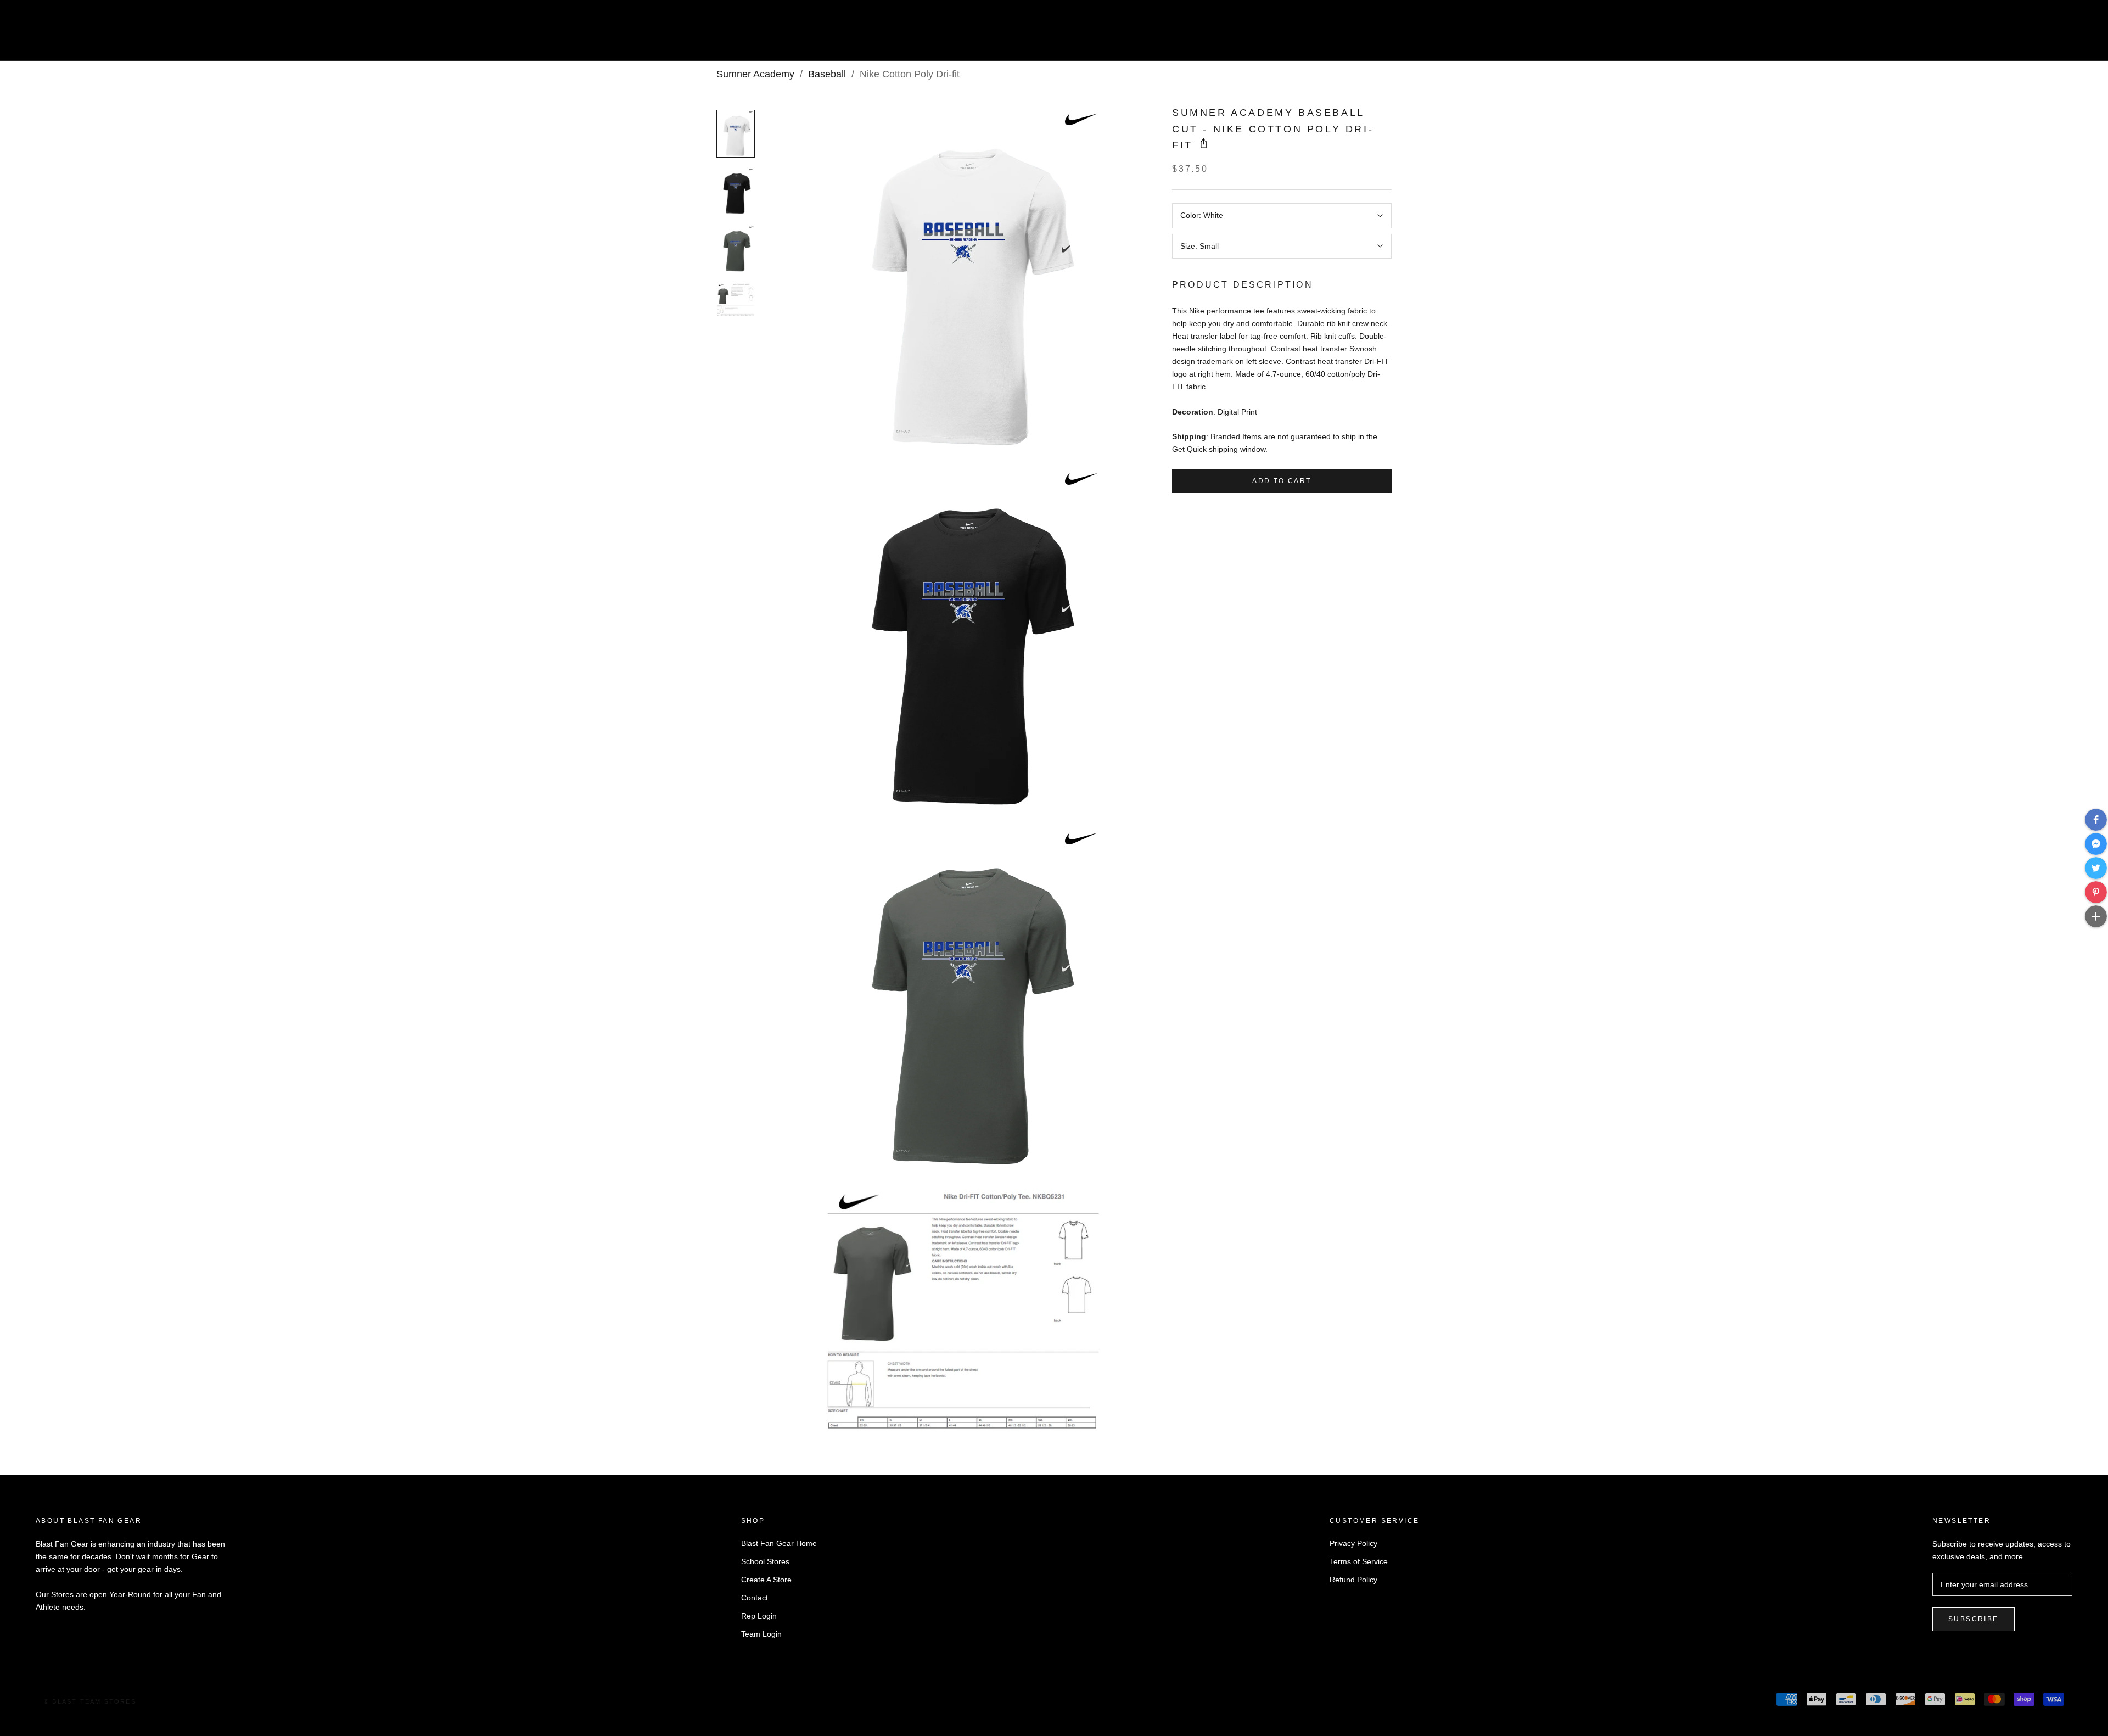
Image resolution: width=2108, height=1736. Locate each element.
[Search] (2051, 35)
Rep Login (759, 1616)
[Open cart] (2075, 35)
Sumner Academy (755, 74)
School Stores (765, 1561)
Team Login (761, 1634)
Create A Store (766, 1580)
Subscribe (1974, 1619)
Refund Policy (1353, 1580)
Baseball (827, 74)
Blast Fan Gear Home (779, 1543)
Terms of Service (1359, 1561)
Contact (755, 1598)
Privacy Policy (1353, 1543)
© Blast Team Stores (90, 1701)
